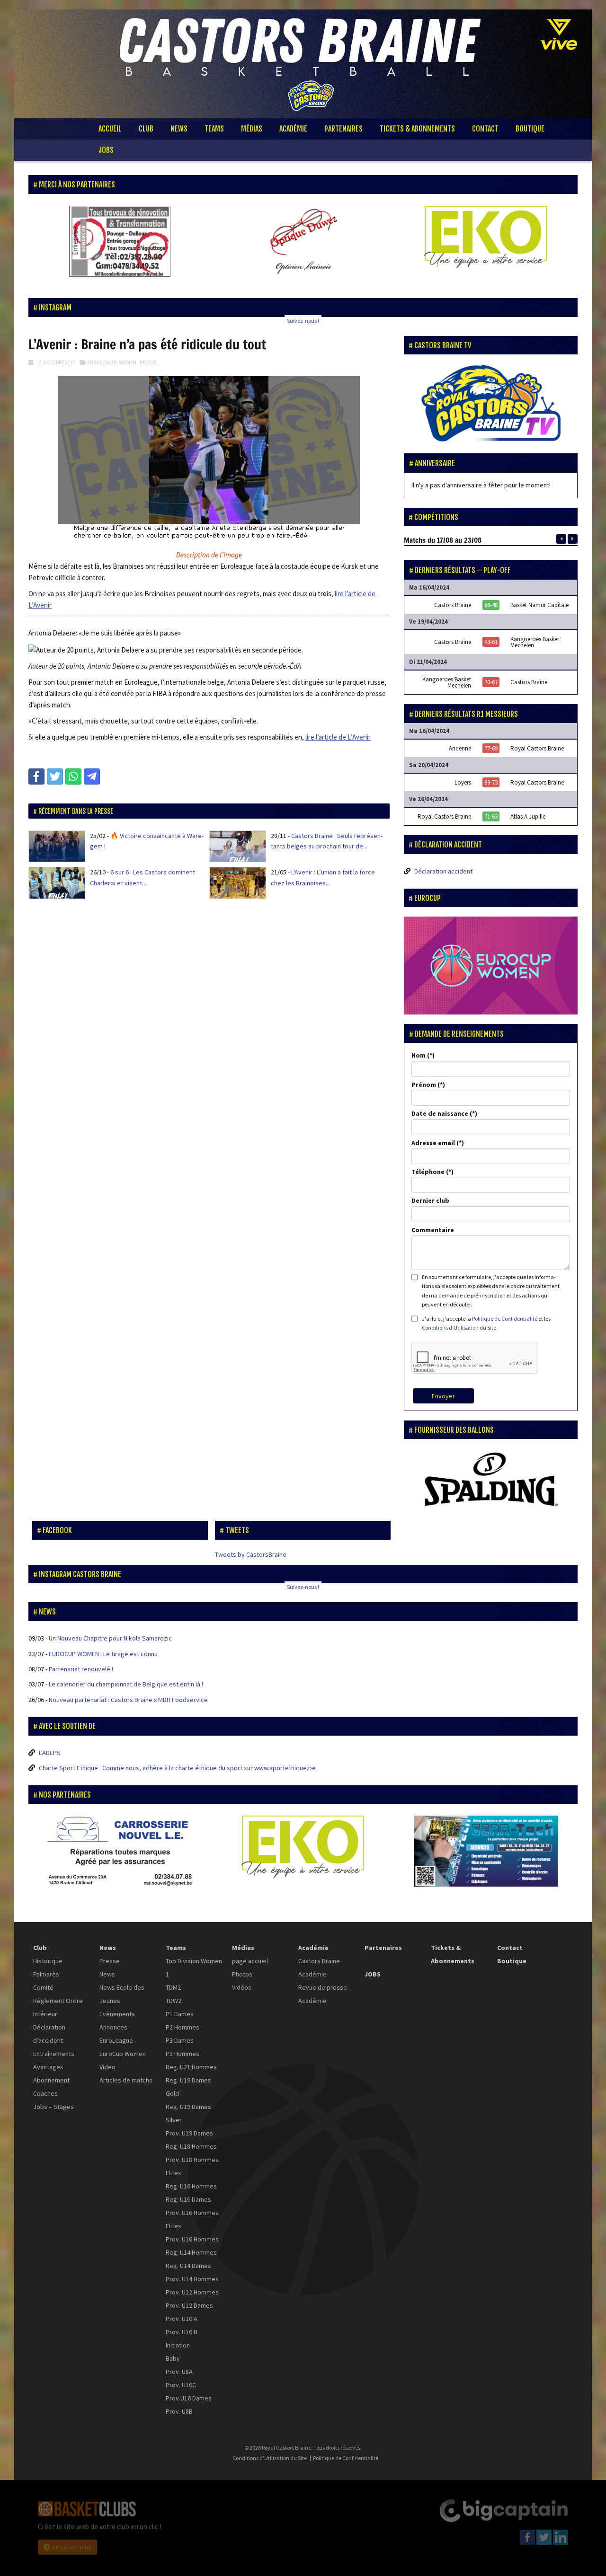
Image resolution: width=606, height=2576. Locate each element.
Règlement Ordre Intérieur (58, 2007)
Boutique (530, 129)
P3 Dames (180, 2040)
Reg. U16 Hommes (191, 2186)
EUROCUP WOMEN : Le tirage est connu (103, 1654)
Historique (48, 1961)
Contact (485, 129)
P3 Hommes (183, 2054)
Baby (173, 2358)
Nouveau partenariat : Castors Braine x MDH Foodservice (128, 1700)
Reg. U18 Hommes (191, 2146)
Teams (214, 129)
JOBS (106, 150)
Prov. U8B (179, 2411)
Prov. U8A (179, 2372)
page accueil (250, 1961)
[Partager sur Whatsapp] (73, 776)
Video (107, 2067)
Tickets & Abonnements (417, 129)
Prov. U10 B (182, 2332)
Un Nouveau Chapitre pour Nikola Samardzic (110, 1638)
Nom (419, 1055)
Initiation (178, 2345)
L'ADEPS (50, 1753)
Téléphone (428, 1172)
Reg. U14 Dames (188, 2266)
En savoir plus (72, 2547)
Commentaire (433, 1230)
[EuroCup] (491, 965)
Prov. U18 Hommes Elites (192, 2166)
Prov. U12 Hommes (192, 2292)
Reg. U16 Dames (188, 2199)
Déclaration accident (443, 871)
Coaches (45, 2093)
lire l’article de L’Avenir (338, 737)
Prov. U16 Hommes (192, 2239)
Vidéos (242, 1987)
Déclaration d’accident (49, 2034)
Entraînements (54, 2054)
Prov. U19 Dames (189, 2133)
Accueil (110, 129)
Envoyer (443, 1396)
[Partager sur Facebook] (36, 776)
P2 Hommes (183, 2027)
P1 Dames (180, 2014)
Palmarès (46, 1974)
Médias (252, 129)
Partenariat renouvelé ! (81, 1669)
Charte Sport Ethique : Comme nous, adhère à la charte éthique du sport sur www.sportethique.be (177, 1768)
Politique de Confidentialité (505, 1319)
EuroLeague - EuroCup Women (123, 2047)
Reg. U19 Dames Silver (188, 2113)
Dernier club (430, 1200)
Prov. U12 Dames (189, 2305)
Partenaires (343, 129)
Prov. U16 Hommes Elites (192, 2219)
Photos (242, 1974)
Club (146, 129)
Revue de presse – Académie (325, 1994)
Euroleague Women (112, 362)
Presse (148, 362)
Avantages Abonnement (51, 2073)
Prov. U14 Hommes (192, 2279)
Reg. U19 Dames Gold (188, 2087)
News (179, 129)
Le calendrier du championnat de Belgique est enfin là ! (126, 1684)
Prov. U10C (181, 2385)
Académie (293, 129)
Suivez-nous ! (303, 321)
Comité (43, 1987)
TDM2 (173, 1987)
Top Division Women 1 (194, 1967)
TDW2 (174, 2001)
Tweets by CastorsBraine (251, 1554)
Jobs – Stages (53, 2107)
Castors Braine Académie (319, 1967)
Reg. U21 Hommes (191, 2067)
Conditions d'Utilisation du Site (459, 1328)
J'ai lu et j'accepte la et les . (486, 1323)
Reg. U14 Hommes (191, 2252)
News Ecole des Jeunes (122, 1994)
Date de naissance (440, 1113)
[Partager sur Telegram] (92, 776)
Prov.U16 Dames (189, 2398)
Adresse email (433, 1143)
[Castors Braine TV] (491, 404)
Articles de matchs (126, 2080)
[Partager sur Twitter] (55, 776)
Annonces (113, 2027)
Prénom (424, 1085)
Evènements (117, 2014)
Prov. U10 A (182, 2319)
